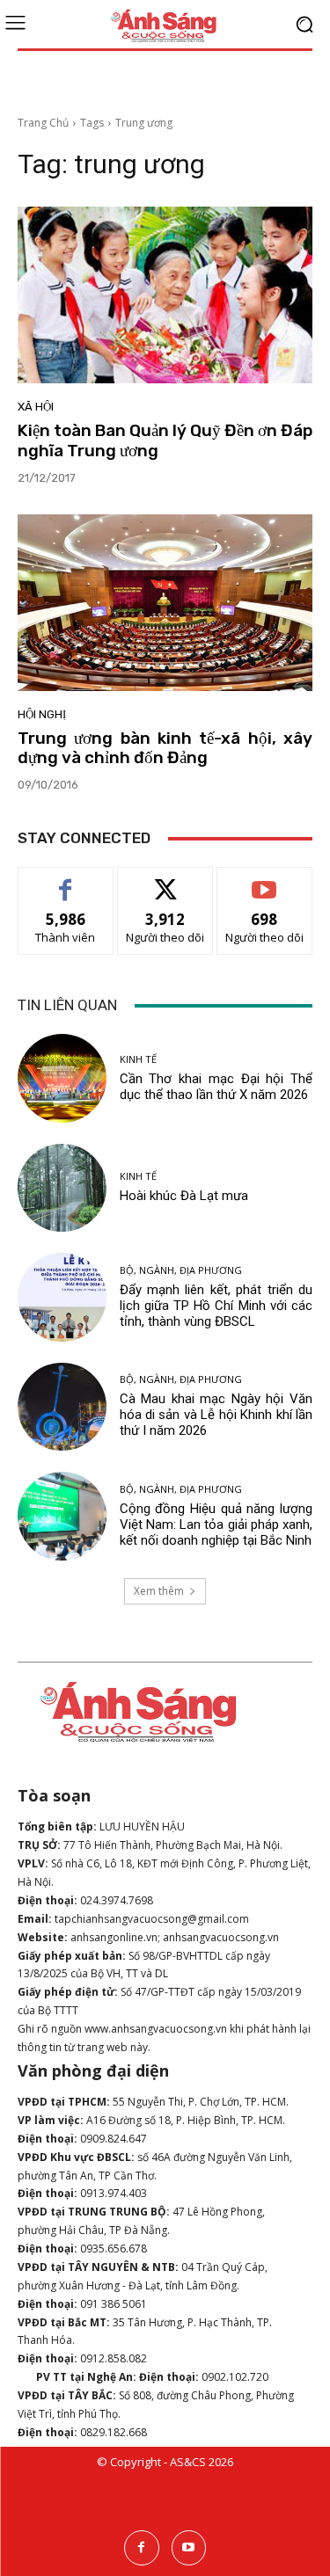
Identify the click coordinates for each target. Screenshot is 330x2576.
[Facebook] (141, 2547)
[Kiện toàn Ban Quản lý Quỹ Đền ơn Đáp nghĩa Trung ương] (165, 295)
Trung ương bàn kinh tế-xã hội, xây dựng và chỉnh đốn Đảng (165, 748)
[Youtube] (189, 2547)
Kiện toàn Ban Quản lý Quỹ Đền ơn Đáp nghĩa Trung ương (165, 440)
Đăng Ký (264, 880)
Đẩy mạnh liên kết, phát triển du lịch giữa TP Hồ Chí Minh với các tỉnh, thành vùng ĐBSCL (216, 1306)
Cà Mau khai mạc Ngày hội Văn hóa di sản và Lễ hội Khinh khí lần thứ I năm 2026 (216, 1415)
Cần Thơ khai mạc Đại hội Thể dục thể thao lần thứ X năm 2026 (216, 1087)
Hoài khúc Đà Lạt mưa (184, 1196)
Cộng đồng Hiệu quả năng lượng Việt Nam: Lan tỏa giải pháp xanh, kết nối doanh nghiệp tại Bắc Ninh (216, 1524)
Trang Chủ (43, 123)
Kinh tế (138, 1059)
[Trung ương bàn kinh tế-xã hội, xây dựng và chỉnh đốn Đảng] (165, 603)
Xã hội (36, 407)
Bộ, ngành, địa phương (181, 1270)
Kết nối (165, 880)
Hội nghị (42, 714)
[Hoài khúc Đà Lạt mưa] (62, 1188)
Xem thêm (159, 1591)
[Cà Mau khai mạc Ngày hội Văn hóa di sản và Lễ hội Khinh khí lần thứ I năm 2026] (62, 1407)
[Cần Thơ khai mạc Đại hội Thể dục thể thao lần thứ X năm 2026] (62, 1078)
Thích (66, 880)
